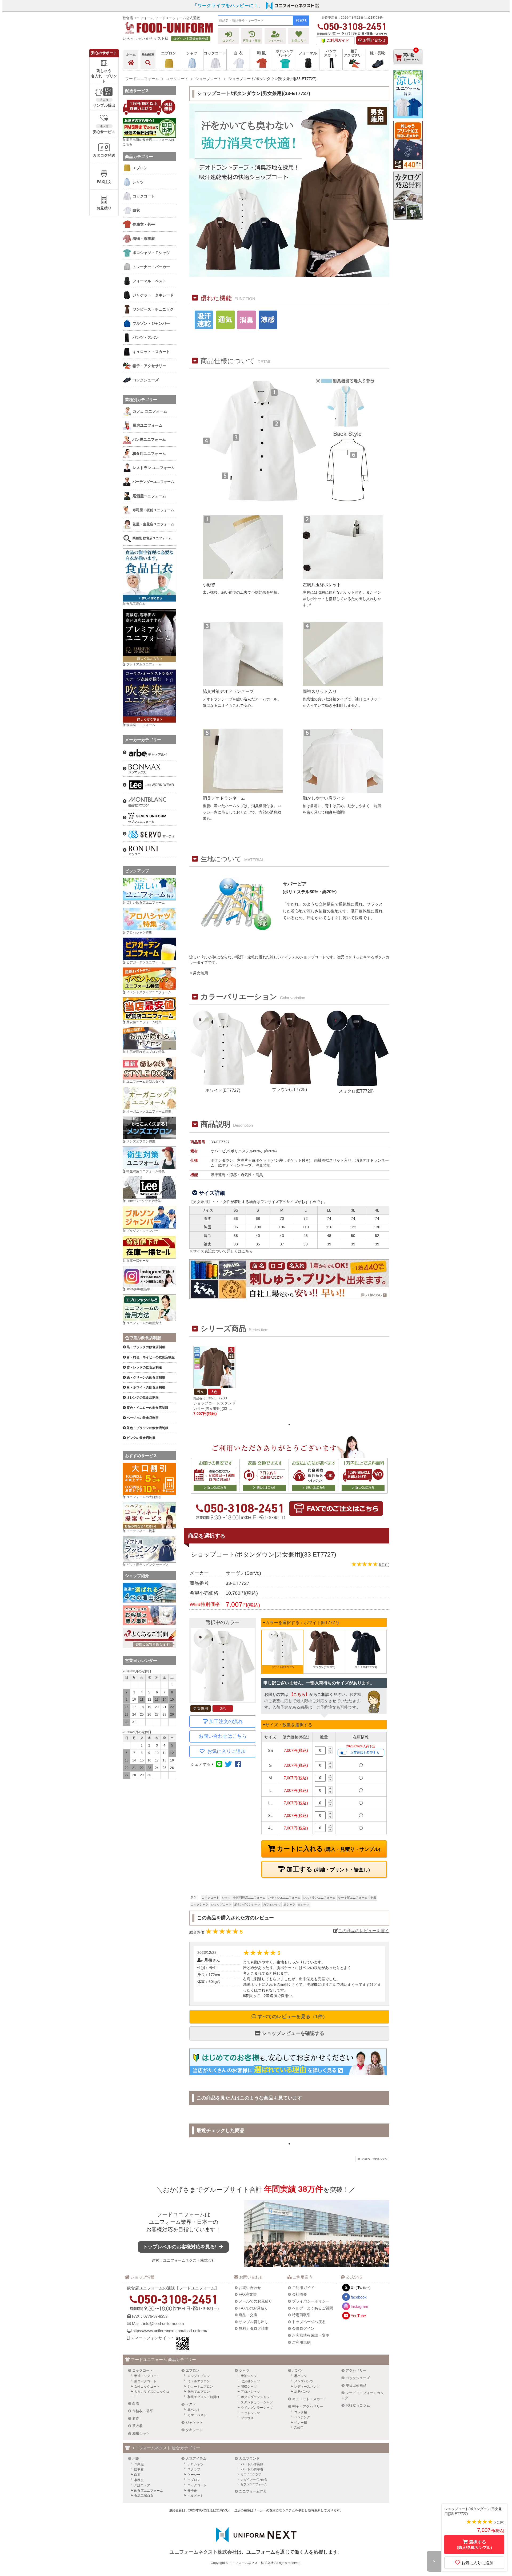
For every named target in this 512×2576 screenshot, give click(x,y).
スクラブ (194, 2469)
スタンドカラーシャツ (257, 2402)
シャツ (226, 1898)
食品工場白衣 (136, 604)
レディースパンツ (307, 2387)
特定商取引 (301, 2315)
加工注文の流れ (226, 1721)
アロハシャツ (250, 2392)
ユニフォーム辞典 (253, 2491)
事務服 (139, 2480)
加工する (327, 1869)
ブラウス (247, 2418)
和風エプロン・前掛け (203, 2397)
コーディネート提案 (141, 1531)
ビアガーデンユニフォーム (146, 962)
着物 (136, 2418)
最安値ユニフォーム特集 (144, 1022)
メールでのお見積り (255, 2301)
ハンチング (302, 2417)
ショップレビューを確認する (292, 2033)
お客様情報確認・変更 (311, 2335)
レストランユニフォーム (319, 1898)
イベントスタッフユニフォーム (149, 992)
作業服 (139, 2464)
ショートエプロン (200, 2387)
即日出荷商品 (356, 2385)
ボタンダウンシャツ (247, 1904)
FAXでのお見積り (253, 2308)
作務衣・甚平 (143, 2411)
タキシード (194, 2430)
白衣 (136, 2404)
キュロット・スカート (310, 2399)
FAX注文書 (248, 2294)
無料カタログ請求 (254, 2328)
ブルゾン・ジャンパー (142, 1231)
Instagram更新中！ (140, 1289)
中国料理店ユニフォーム (249, 1898)
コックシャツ (199, 1904)
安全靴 (192, 2491)
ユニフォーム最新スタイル (146, 1082)
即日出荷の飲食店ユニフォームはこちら (149, 142)
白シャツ (304, 1904)
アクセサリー (356, 2370)
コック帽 (301, 2412)
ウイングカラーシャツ (257, 2408)
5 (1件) (384, 1565)
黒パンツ (301, 2376)
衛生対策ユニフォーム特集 (146, 1171)
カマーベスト (197, 2415)
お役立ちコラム (358, 2405)
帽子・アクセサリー (308, 2406)
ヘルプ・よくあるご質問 (313, 2308)
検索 (299, 20)
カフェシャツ (272, 1904)
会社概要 (299, 2294)
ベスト (191, 2404)
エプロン (193, 2370)
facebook (359, 2297)
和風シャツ (141, 2434)
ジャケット (194, 2422)
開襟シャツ (249, 2387)
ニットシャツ (250, 2413)
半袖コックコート (147, 2376)
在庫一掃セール (138, 1261)
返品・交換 (248, 2315)
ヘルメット (195, 2496)
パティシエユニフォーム (284, 1898)
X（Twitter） (362, 2288)
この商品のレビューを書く (364, 1931)
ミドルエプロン (199, 2381)
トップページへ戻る (309, 2322)
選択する (474, 2545)
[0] (408, 69)
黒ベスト (194, 2410)
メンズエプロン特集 (141, 1141)
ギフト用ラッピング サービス (148, 1565)
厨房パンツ (302, 2392)
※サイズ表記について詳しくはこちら (221, 1251)
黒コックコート (145, 2381)
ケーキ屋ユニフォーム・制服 (357, 1898)
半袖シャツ (249, 2376)
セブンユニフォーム (254, 2484)
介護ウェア (142, 2485)
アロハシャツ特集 (139, 932)
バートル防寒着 (252, 2469)
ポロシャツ (195, 2464)
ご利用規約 (301, 2342)
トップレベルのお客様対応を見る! (180, 2247)
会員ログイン (303, 2328)
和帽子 (299, 2428)
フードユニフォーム (181, 2214)
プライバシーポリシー (311, 2301)
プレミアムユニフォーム (144, 664)
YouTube (358, 2316)
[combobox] (255, 21)
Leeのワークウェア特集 (144, 1201)
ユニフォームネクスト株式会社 (189, 2260)
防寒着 (139, 2469)
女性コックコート (147, 2387)
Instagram (359, 2306)
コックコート (210, 1898)
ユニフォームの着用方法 (144, 1323)
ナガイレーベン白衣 (254, 2479)
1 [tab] (289, 1424)
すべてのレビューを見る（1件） (292, 2017)
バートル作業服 (252, 2464)
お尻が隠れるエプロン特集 (146, 1052)
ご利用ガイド (303, 2288)
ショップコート (221, 1904)
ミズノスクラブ (251, 2474)
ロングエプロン (199, 2376)
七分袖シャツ (250, 2381)
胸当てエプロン (199, 2392)
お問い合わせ (374, 40)
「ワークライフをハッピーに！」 (228, 5)
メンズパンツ (304, 2381)
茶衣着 (137, 2426)
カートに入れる (328, 1849)
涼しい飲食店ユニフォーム (146, 903)
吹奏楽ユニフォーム (141, 725)
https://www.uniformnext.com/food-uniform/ (170, 2331)
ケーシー (194, 2475)
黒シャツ (289, 1904)
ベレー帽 (301, 2423)
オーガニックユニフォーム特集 (149, 1112)
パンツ (297, 2370)
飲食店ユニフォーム (149, 2491)
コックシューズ (358, 2378)
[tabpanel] (214, 1381)
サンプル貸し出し (254, 2322)
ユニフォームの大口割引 (144, 1497)
